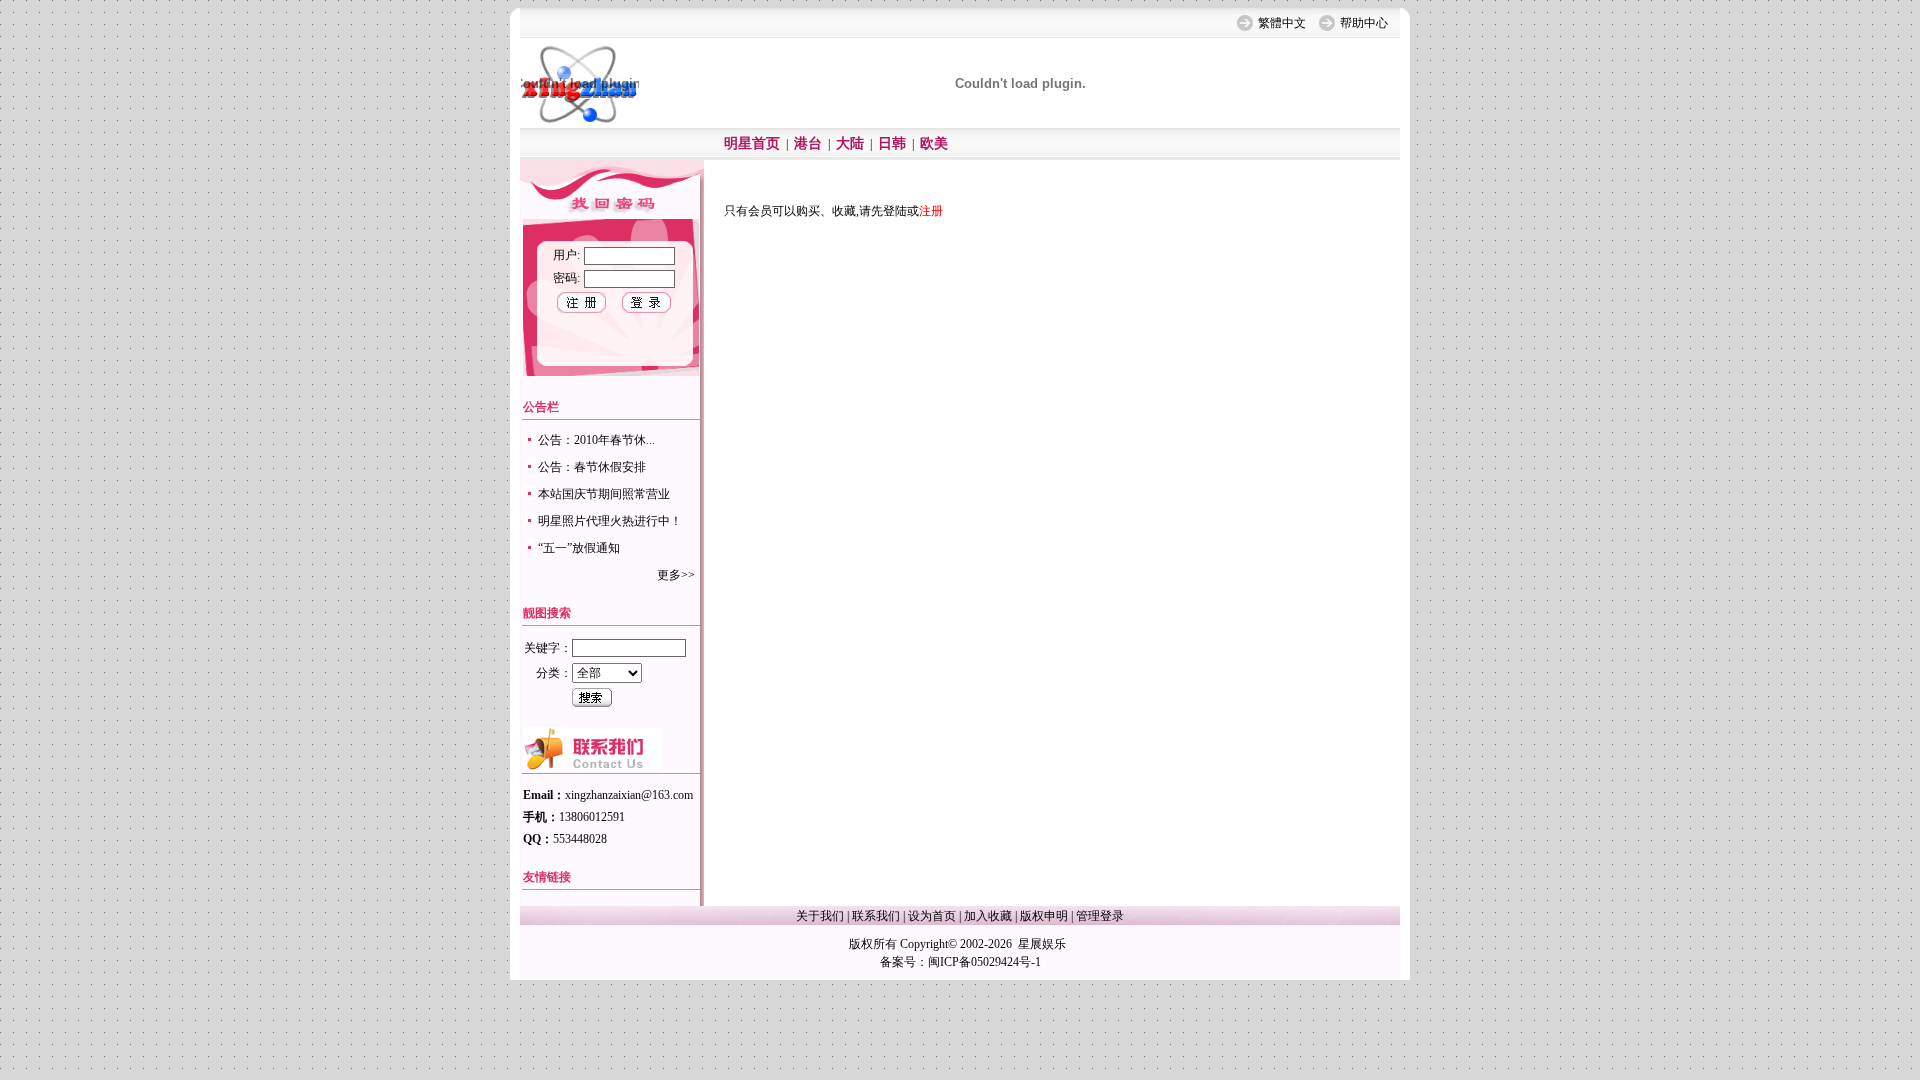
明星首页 (752, 143)
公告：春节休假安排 (592, 467)
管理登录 (1100, 916)
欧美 (934, 143)
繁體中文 (1282, 23)
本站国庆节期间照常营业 (604, 494)
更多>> (676, 575)
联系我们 (876, 916)
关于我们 (820, 916)
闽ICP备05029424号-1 (984, 962)
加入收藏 (988, 916)
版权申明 (1044, 916)
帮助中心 (1364, 23)
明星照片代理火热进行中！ (610, 521)
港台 (808, 143)
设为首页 (932, 916)
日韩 (892, 143)
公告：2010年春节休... (596, 440)
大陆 (850, 143)
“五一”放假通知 (579, 548)
